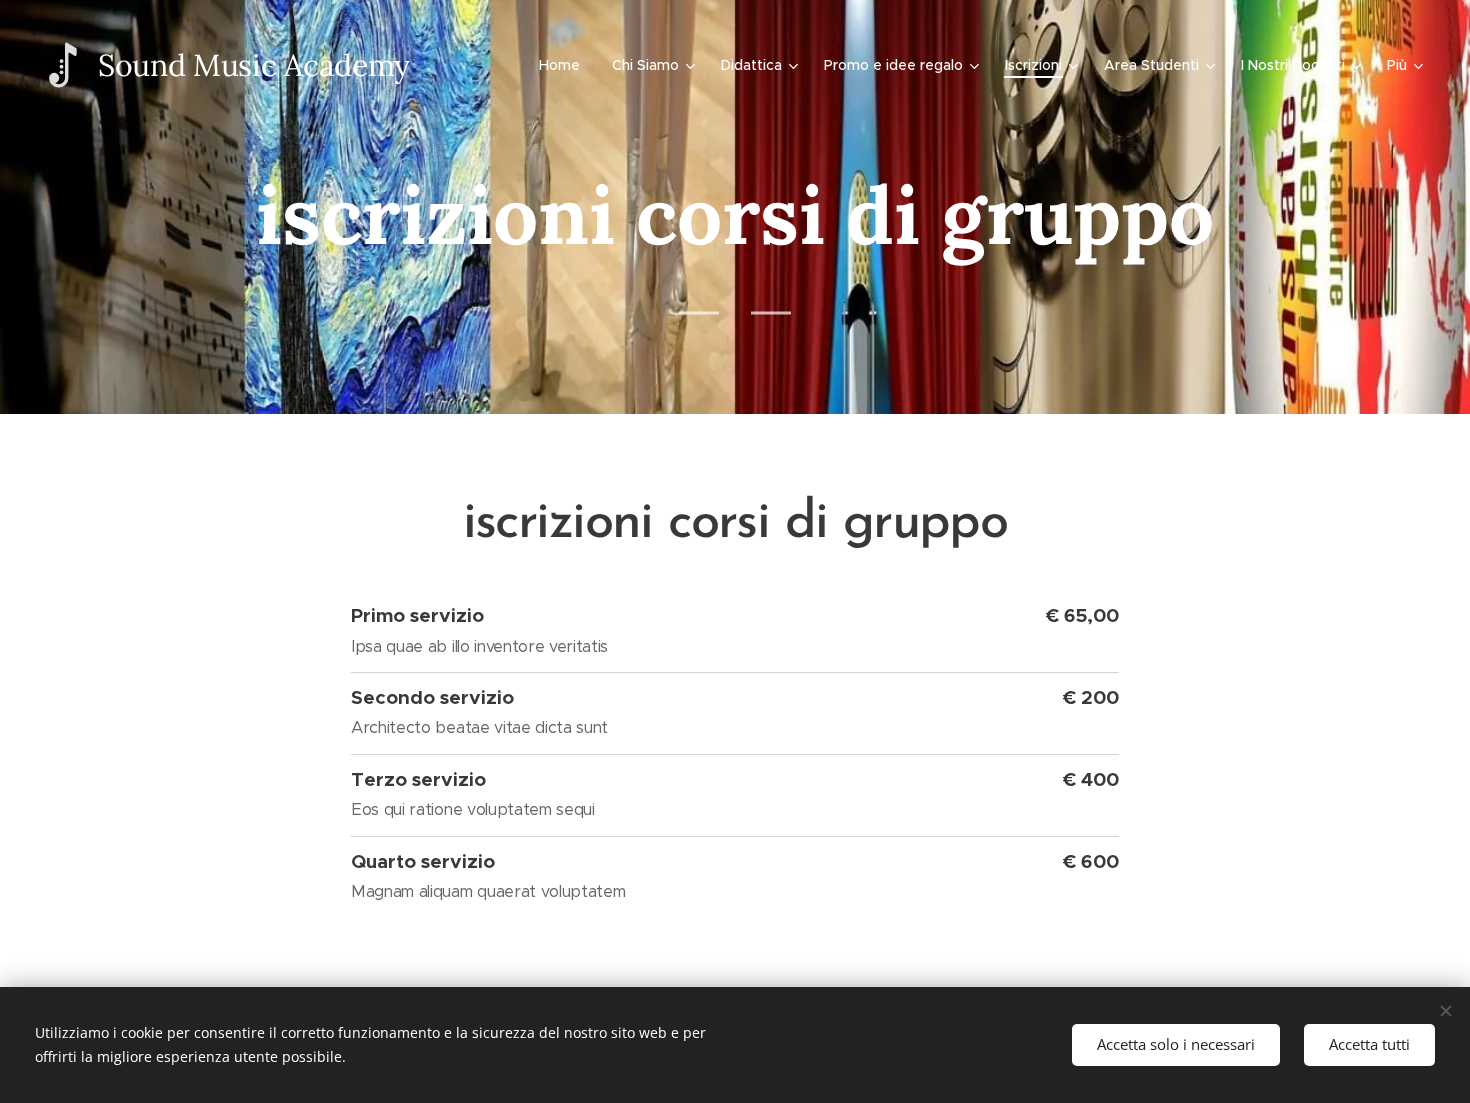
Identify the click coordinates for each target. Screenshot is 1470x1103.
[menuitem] (565, 65)
